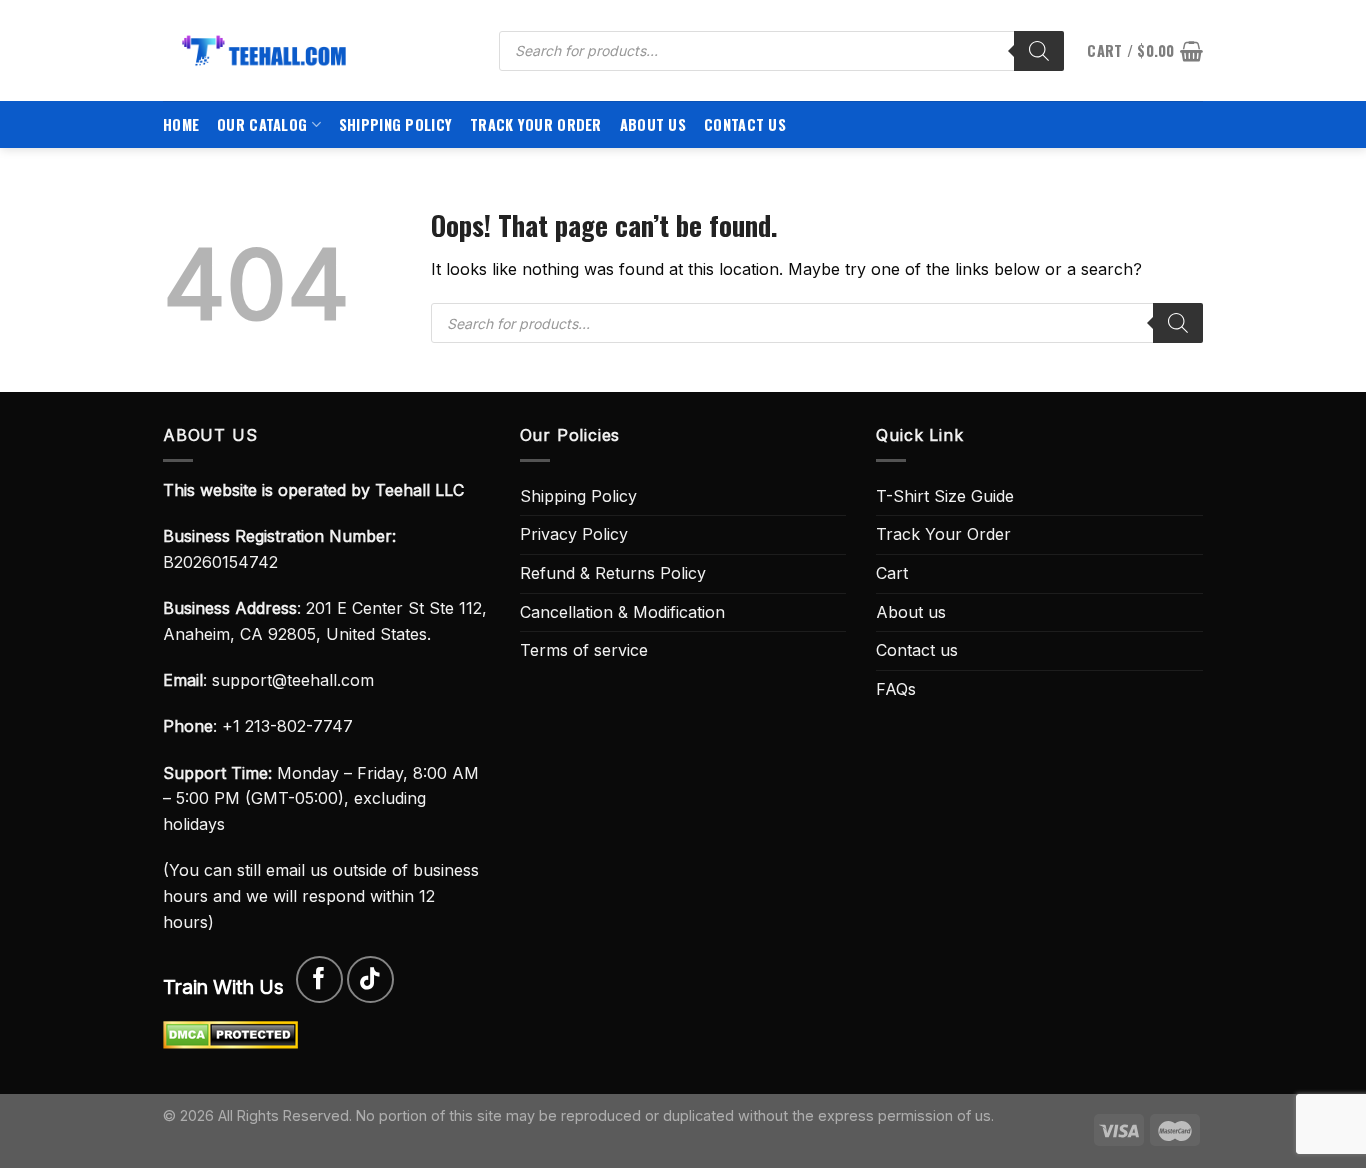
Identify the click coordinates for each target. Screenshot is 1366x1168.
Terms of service (584, 650)
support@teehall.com (293, 680)
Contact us (745, 124)
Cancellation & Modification (622, 612)
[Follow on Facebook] (319, 979)
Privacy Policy (574, 534)
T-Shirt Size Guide (945, 496)
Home (181, 124)
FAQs (896, 689)
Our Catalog (262, 124)
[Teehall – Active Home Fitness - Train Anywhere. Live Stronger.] (316, 50)
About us (653, 124)
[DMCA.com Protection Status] (230, 1034)
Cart (892, 573)
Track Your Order (536, 124)
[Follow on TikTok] (370, 979)
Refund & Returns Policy (613, 573)
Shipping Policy (395, 124)
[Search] (1039, 51)
